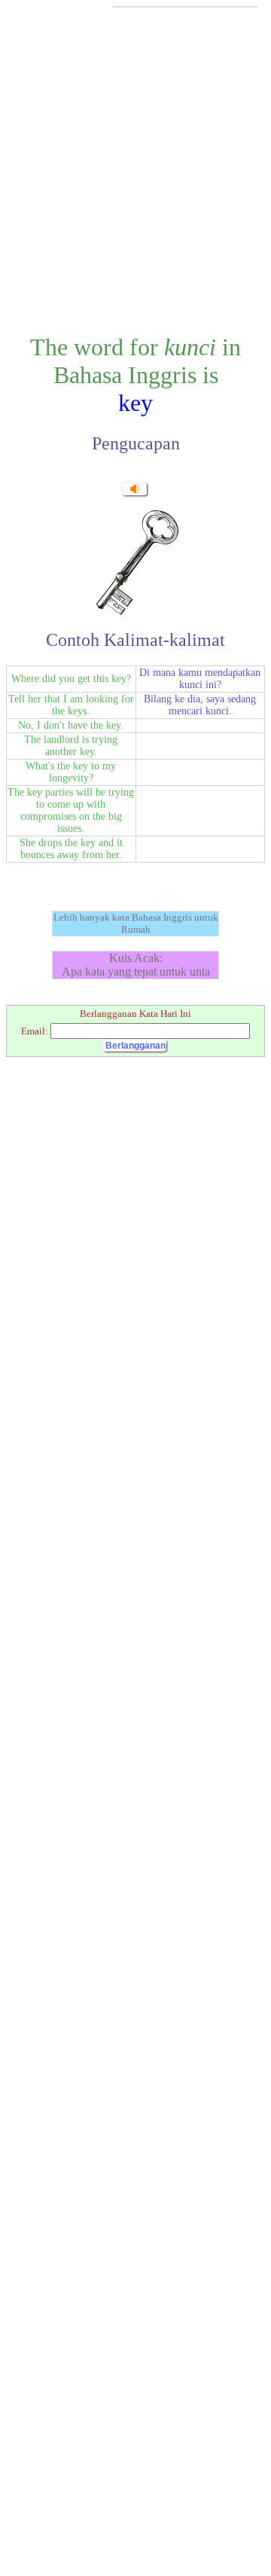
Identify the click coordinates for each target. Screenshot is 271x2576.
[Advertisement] (135, 169)
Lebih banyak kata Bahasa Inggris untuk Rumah (136, 923)
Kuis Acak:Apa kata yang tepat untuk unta (136, 965)
